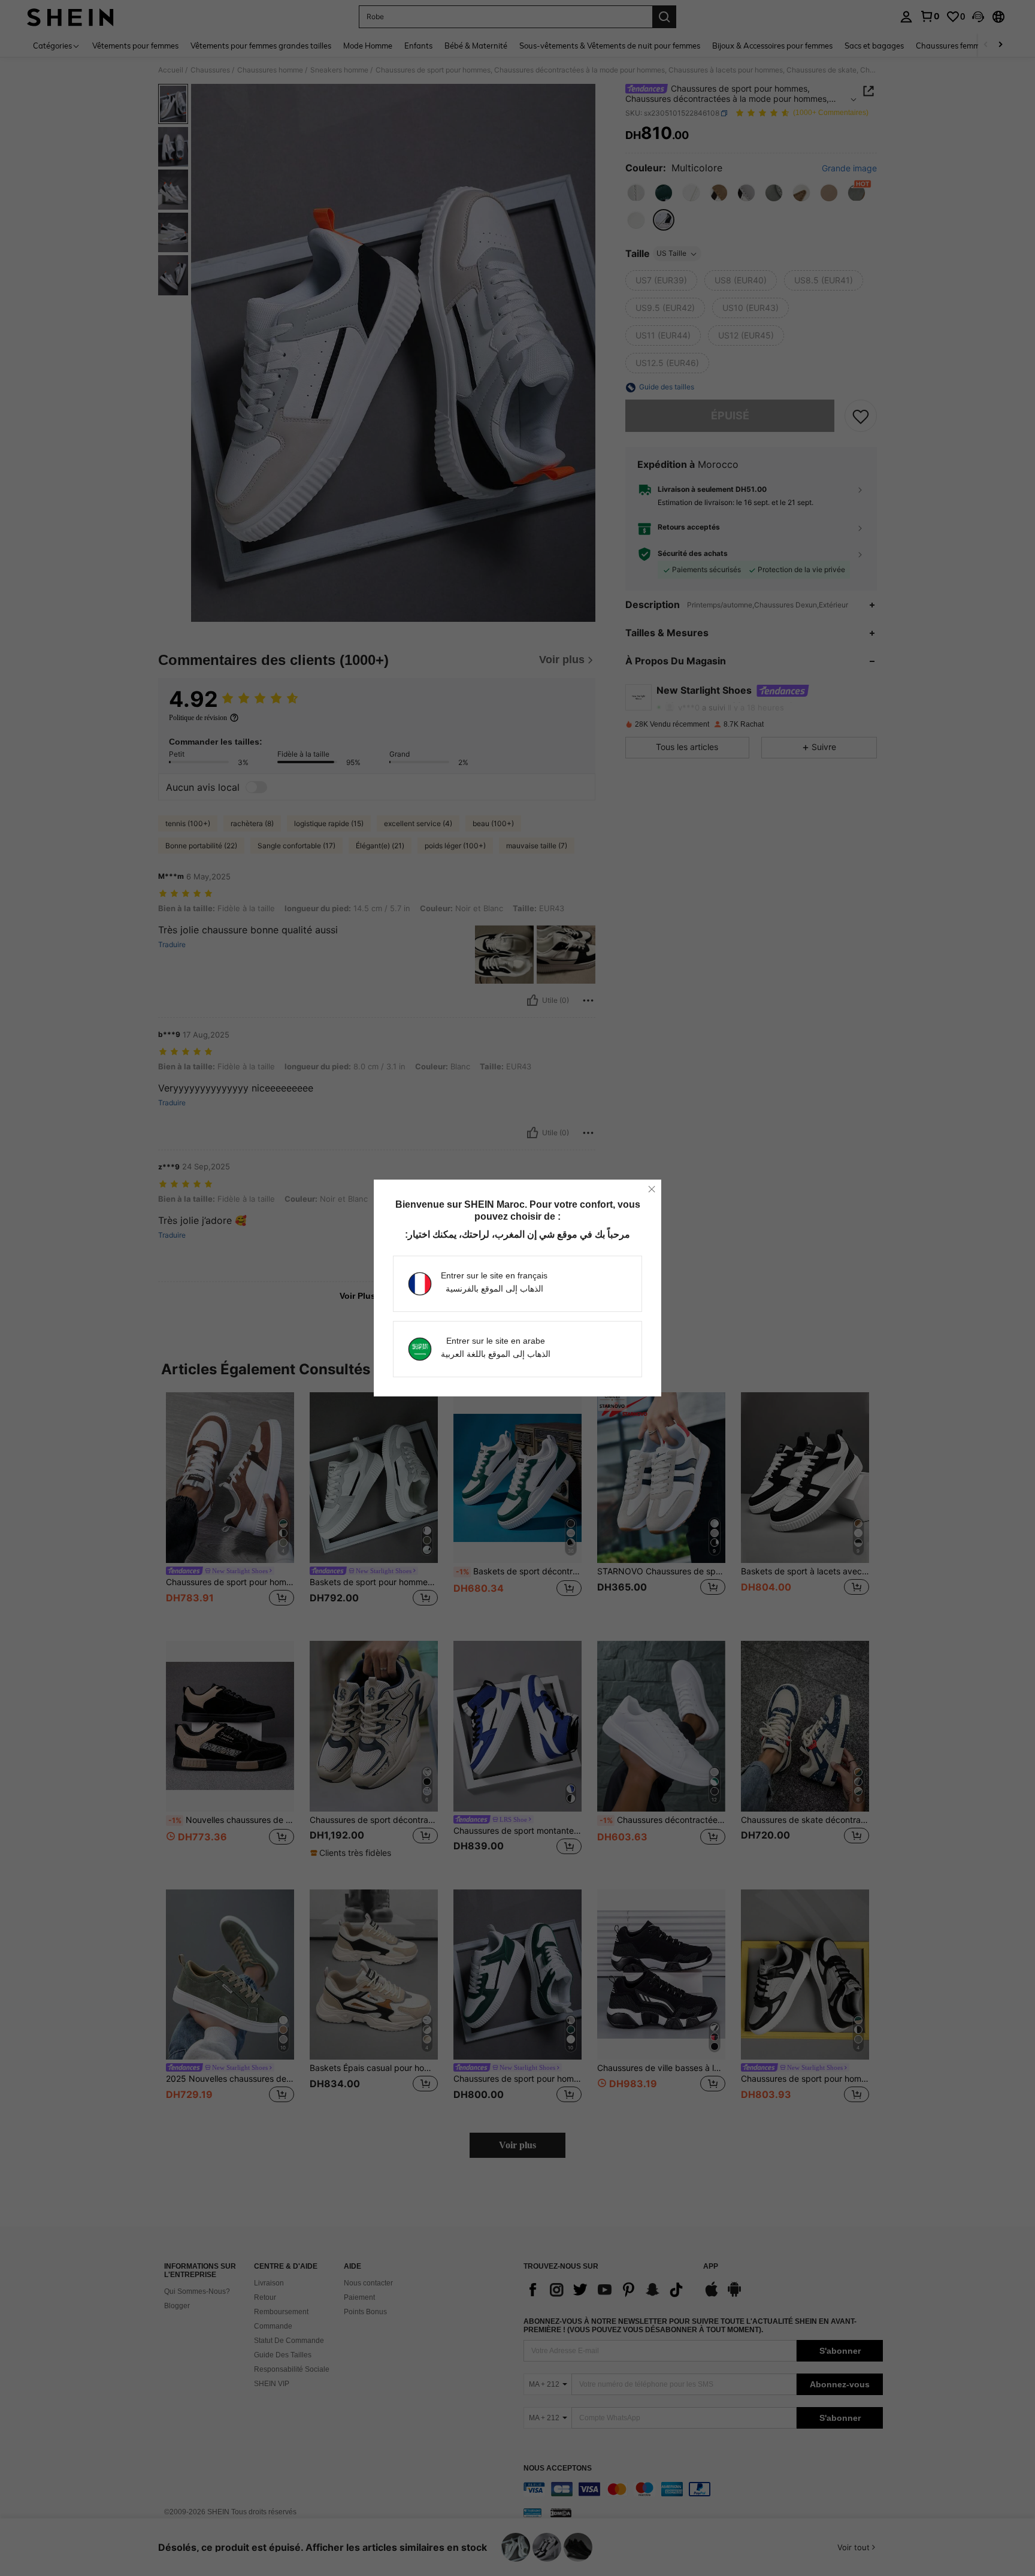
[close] (652, 1189)
